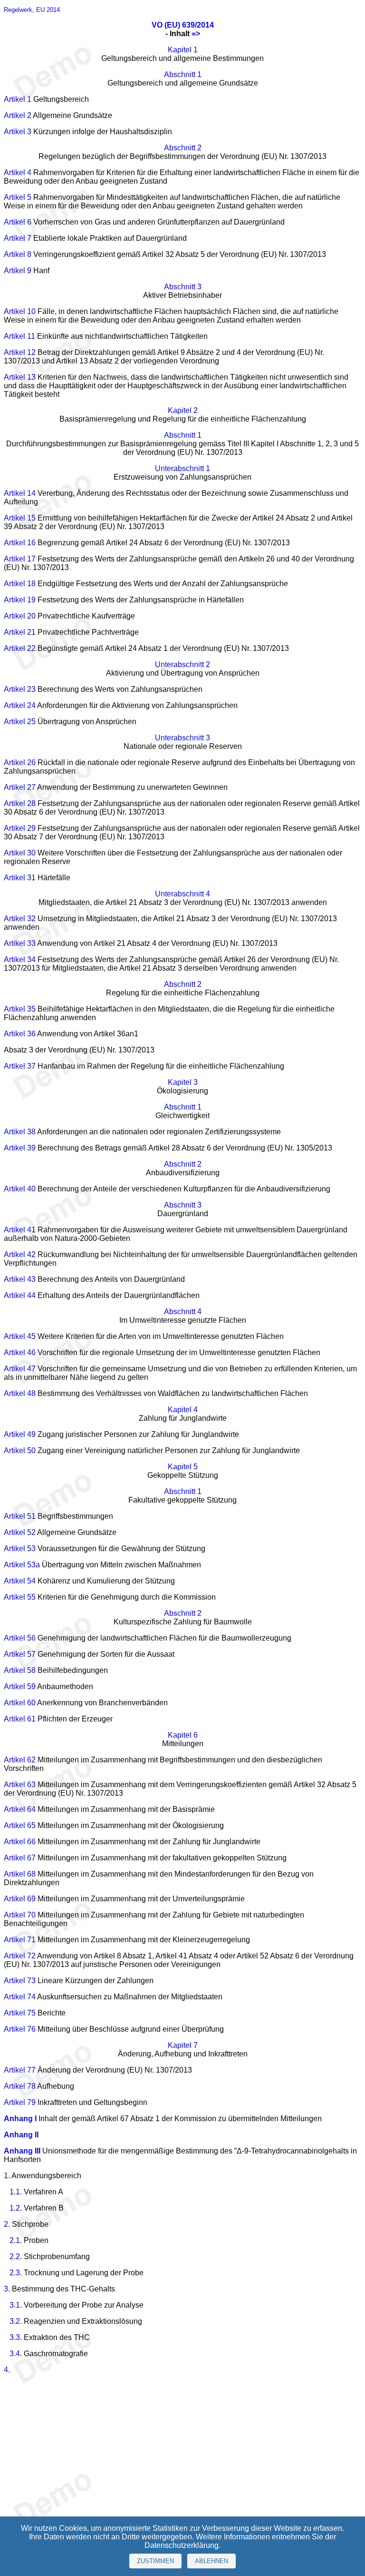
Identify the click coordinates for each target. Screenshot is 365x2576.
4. (7, 2370)
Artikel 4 (18, 172)
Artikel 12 (20, 352)
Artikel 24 (20, 705)
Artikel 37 (20, 1066)
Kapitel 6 (183, 1735)
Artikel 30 (20, 853)
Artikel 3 (18, 132)
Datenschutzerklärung (182, 2545)
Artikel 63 (20, 1785)
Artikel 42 (20, 1254)
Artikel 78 (20, 2086)
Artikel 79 (20, 2102)
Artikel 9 (18, 270)
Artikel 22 (20, 648)
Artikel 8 (18, 254)
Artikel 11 (19, 336)
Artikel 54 (20, 1581)
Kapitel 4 (183, 1410)
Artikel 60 (20, 1703)
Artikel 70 (20, 1915)
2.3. (16, 2273)
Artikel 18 (20, 584)
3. (7, 2289)
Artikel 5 (18, 197)
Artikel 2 (18, 115)
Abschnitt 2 (183, 148)
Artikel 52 (20, 1532)
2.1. (16, 2240)
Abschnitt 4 (183, 1312)
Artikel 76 (20, 2029)
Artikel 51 (20, 1516)
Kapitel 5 (183, 1467)
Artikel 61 (20, 1719)
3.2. (16, 2321)
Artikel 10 (20, 311)
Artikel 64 (20, 1809)
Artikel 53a (22, 1565)
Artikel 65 (20, 1825)
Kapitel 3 (183, 1082)
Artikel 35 (20, 1009)
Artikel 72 (20, 1956)
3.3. (16, 2337)
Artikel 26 (20, 762)
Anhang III (22, 2151)
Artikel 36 (20, 1034)
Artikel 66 (20, 1842)
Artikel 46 (20, 1352)
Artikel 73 (20, 1981)
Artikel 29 (20, 828)
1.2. (16, 2208)
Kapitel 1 (183, 50)
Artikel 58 (20, 1670)
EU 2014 (48, 10)
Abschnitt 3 (183, 287)
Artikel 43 (20, 1279)
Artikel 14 (20, 493)
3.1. (16, 2305)
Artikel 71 (20, 1940)
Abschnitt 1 (183, 74)
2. (7, 2224)
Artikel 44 (20, 1295)
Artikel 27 (20, 787)
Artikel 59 (20, 1686)
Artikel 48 (20, 1393)
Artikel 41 (20, 1230)
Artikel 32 (20, 919)
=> (196, 34)
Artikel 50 (20, 1450)
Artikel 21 (20, 632)
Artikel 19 (20, 600)
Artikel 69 (20, 1899)
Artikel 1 (18, 99)
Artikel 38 (20, 1132)
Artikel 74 (20, 1997)
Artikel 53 (20, 1549)
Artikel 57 (20, 1654)
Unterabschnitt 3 (182, 738)
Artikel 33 (20, 943)
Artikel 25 (20, 722)
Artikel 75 (20, 2013)
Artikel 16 (20, 543)
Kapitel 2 (183, 410)
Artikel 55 (20, 1597)
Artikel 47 (20, 1369)
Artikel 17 (20, 559)
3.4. (16, 2354)
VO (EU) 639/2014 (183, 25)
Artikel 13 (20, 377)
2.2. (16, 2256)
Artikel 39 (20, 1148)
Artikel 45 (20, 1336)
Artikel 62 (20, 1760)
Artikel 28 (20, 803)
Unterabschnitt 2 (182, 664)
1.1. (16, 2192)
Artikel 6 (18, 222)
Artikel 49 (20, 1434)
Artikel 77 (20, 2070)
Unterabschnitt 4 (182, 894)
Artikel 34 (20, 959)
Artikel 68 (20, 1874)
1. (7, 2176)
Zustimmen (155, 2561)
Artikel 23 (20, 689)
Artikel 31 (20, 878)
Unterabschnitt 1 (182, 468)
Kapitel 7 (183, 2045)
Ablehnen (211, 2561)
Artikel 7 (18, 238)
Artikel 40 (20, 1189)
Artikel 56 (20, 1638)
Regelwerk (18, 10)
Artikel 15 (20, 518)
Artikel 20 (20, 616)
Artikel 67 (20, 1858)
